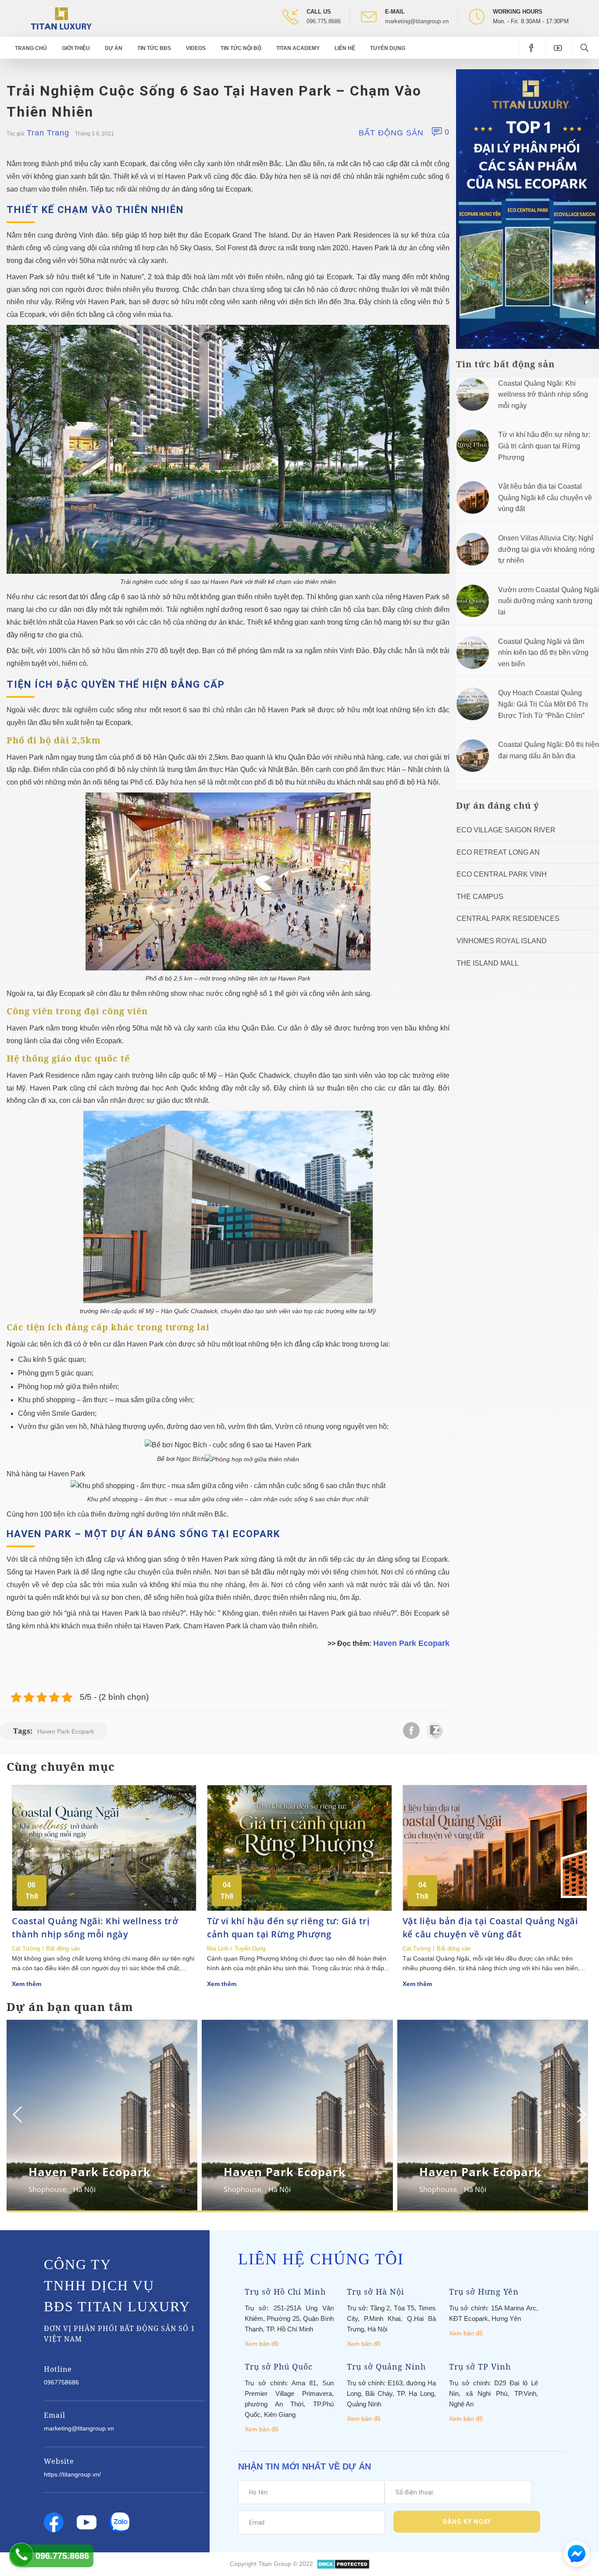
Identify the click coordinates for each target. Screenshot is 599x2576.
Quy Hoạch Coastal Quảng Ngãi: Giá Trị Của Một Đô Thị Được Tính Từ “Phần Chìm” (543, 704)
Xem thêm (27, 1984)
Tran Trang (48, 133)
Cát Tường (26, 1949)
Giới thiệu (76, 48)
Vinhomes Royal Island (502, 941)
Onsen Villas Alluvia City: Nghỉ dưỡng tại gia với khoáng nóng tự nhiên (546, 549)
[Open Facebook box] (532, 48)
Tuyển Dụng (388, 48)
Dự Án (114, 48)
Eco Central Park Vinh (502, 874)
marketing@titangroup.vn (417, 21)
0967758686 (61, 2382)
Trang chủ (31, 48)
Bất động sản (391, 133)
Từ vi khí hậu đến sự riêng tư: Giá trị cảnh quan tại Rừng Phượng (544, 446)
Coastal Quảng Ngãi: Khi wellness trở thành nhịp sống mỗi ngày (543, 394)
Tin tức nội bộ (241, 48)
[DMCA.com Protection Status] (343, 2564)
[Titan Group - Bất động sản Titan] (61, 18)
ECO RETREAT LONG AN (498, 852)
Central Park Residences (508, 918)
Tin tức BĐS (154, 48)
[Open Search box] (586, 48)
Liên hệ (345, 48)
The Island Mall (488, 963)
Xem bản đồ (262, 2344)
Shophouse (47, 2189)
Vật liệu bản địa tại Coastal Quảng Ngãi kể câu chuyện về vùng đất (545, 497)
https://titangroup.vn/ (72, 2474)
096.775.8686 (324, 21)
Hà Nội (84, 2189)
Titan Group (275, 2564)
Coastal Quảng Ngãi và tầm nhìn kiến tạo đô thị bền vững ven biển (543, 653)
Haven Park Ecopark (411, 1643)
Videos (196, 48)
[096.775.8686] (21, 2555)
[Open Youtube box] (559, 48)
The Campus (480, 897)
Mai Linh (218, 1949)
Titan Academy (298, 48)
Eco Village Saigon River (506, 830)
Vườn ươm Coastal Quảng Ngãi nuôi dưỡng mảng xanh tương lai (549, 601)
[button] (580, 2114)
